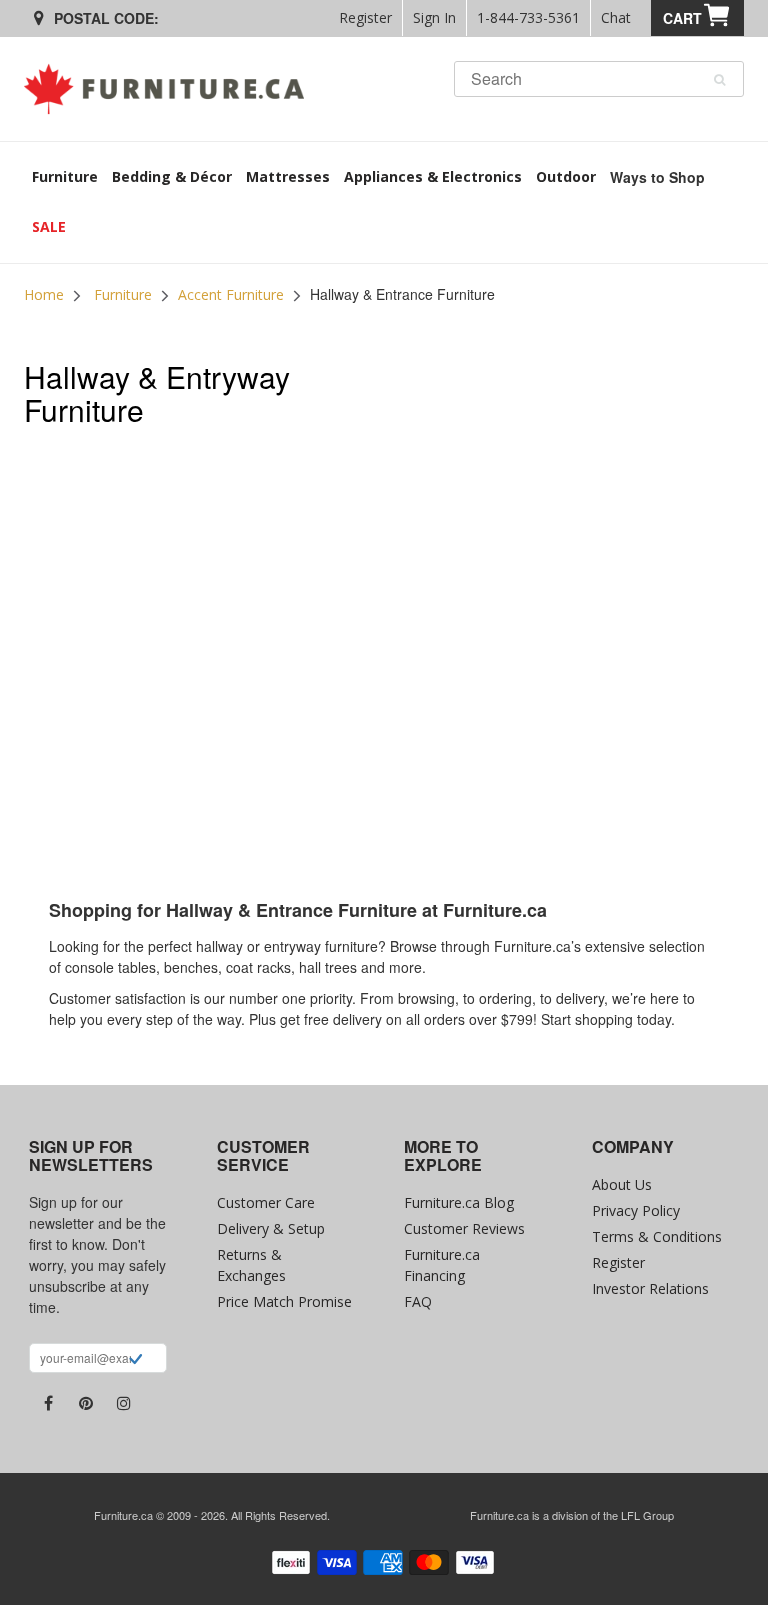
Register (365, 17)
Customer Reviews (464, 1228)
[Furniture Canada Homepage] (171, 89)
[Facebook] (48, 1403)
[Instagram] (124, 1403)
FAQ (418, 1301)
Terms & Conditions (657, 1236)
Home (44, 294)
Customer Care (266, 1202)
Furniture (123, 294)
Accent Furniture (231, 294)
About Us (622, 1184)
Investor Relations (650, 1288)
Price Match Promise (284, 1301)
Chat (616, 17)
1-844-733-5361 (528, 17)
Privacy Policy (636, 1210)
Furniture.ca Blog (459, 1202)
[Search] (719, 80)
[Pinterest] (86, 1403)
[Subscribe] (135, 1361)
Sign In (434, 17)
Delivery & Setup (271, 1228)
